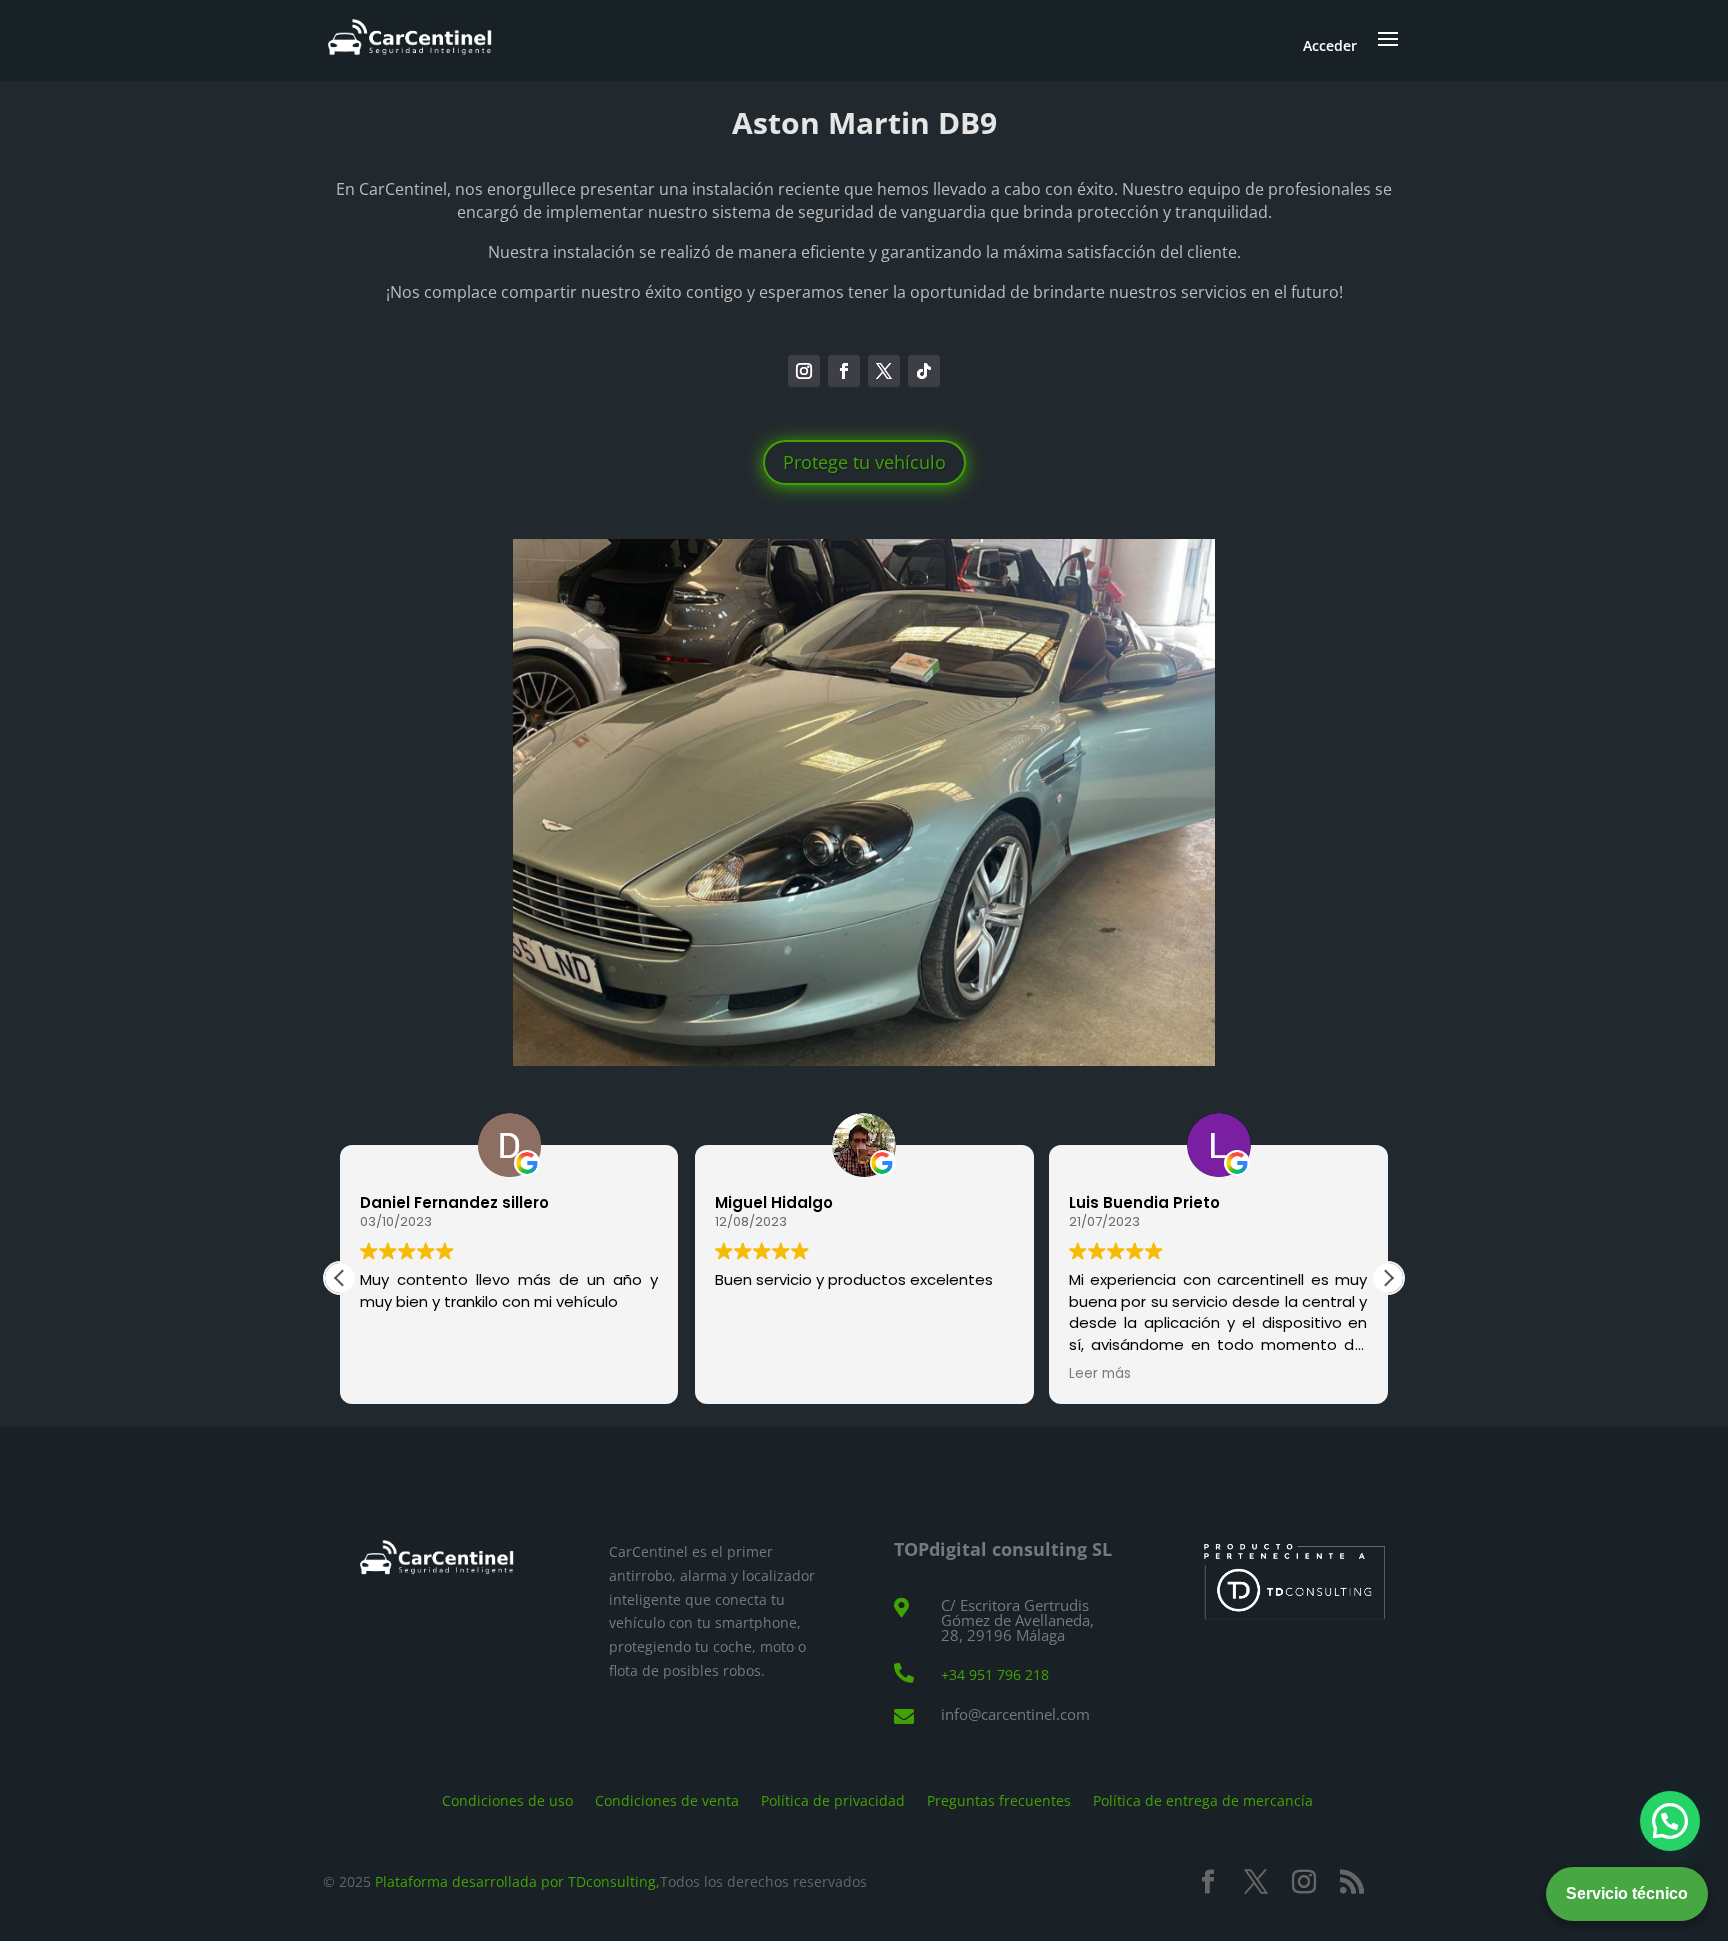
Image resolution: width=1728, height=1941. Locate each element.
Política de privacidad (833, 1799)
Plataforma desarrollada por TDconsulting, (517, 1881)
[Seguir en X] (884, 371)
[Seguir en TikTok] (924, 371)
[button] (1388, 1278)
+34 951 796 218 (995, 1674)
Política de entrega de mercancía (1203, 1799)
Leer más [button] (1100, 1374)
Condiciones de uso (507, 1799)
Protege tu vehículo (864, 462)
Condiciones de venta (667, 1799)
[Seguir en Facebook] (844, 371)
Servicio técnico (1627, 1893)
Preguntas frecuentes (999, 1799)
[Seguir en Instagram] (804, 371)
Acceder (1330, 45)
